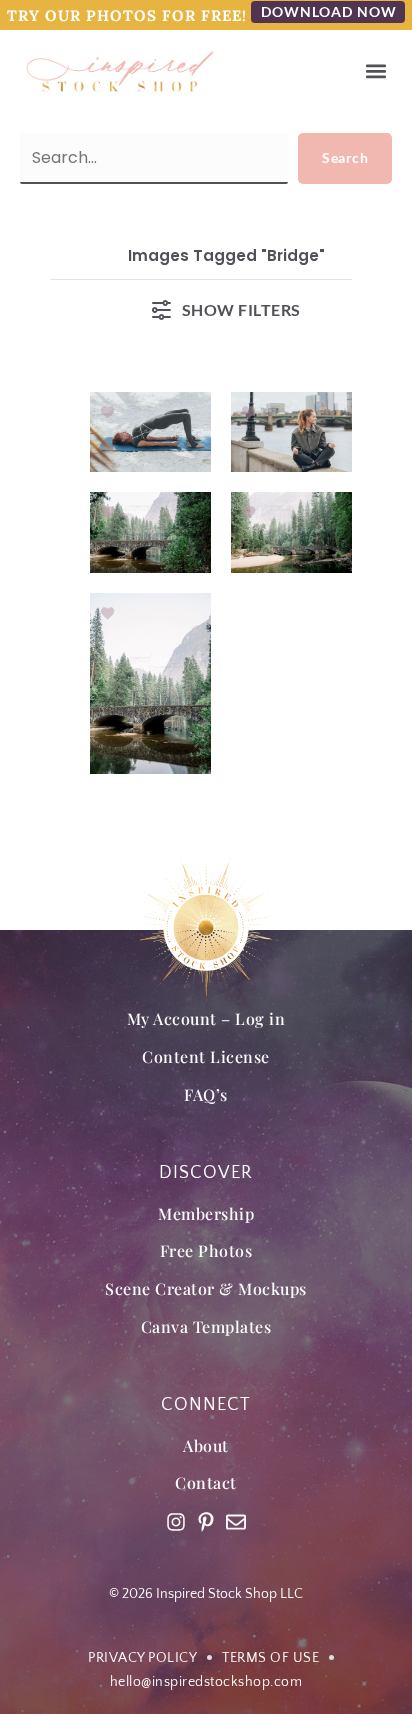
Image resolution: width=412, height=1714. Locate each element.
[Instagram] (176, 1522)
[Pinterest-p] (206, 1522)
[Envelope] (236, 1522)
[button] (375, 71)
